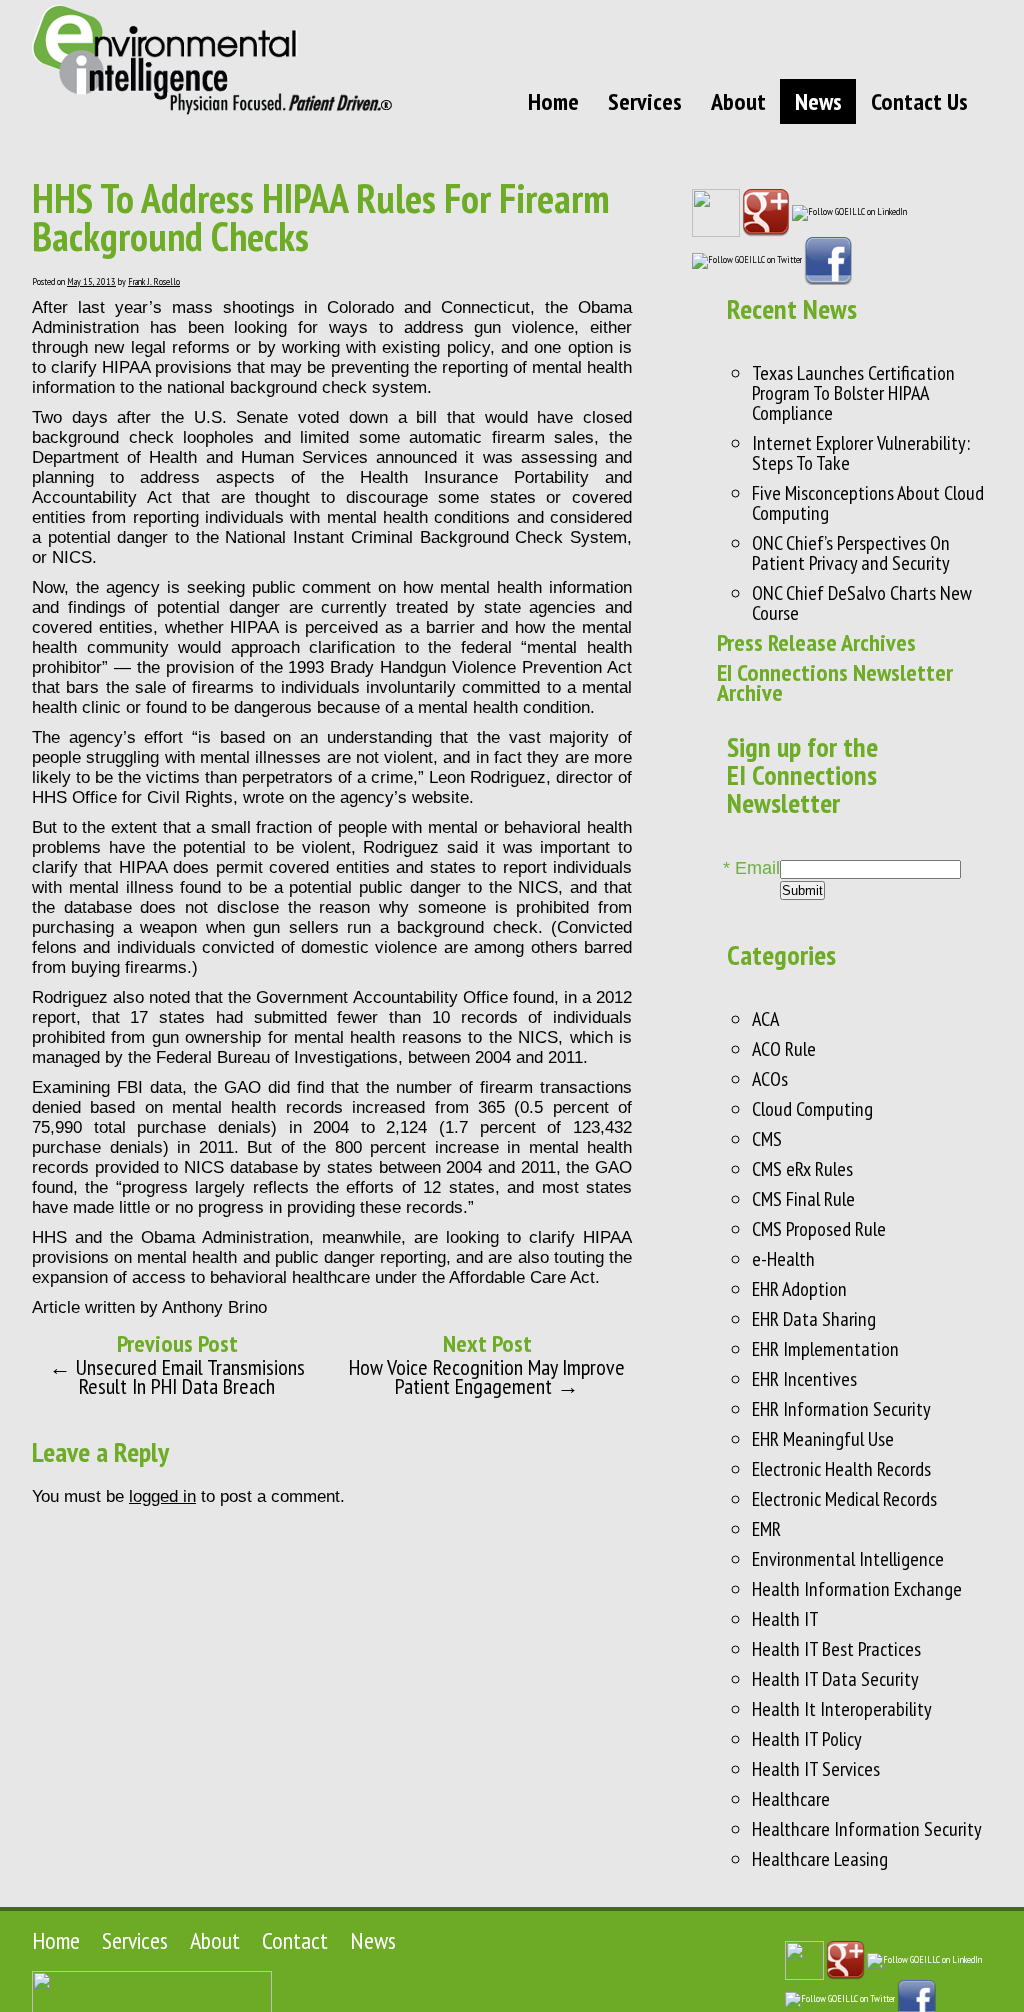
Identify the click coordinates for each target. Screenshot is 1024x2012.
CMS (767, 1139)
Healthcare (791, 1799)
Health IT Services (816, 1769)
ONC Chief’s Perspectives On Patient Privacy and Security (851, 553)
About (738, 101)
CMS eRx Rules (802, 1169)
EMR (766, 1529)
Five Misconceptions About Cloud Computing (868, 503)
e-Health (783, 1259)
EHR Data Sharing (814, 1319)
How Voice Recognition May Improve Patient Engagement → (487, 1376)
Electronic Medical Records (844, 1499)
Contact (295, 1940)
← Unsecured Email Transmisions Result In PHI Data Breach (177, 1376)
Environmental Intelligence (848, 1559)
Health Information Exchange (857, 1589)
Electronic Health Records (841, 1469)
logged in (162, 1496)
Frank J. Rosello (154, 281)
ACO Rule (784, 1049)
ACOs (770, 1079)
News (818, 101)
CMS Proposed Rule (819, 1229)
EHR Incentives (804, 1379)
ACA (765, 1019)
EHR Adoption (799, 1289)
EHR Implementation (825, 1349)
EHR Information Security (841, 1409)
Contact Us (919, 101)
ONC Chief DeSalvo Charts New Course (862, 603)
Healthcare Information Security (867, 1829)
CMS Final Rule (803, 1199)
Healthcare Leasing (820, 1859)
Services (645, 101)
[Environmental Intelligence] (212, 59)
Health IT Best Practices (836, 1649)
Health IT (785, 1619)
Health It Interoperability (842, 1709)
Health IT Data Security (835, 1679)
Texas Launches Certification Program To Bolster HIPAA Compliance (853, 393)
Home (553, 101)
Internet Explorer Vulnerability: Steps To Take (861, 453)
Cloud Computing (812, 1109)
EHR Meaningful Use (823, 1439)
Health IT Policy (807, 1739)
